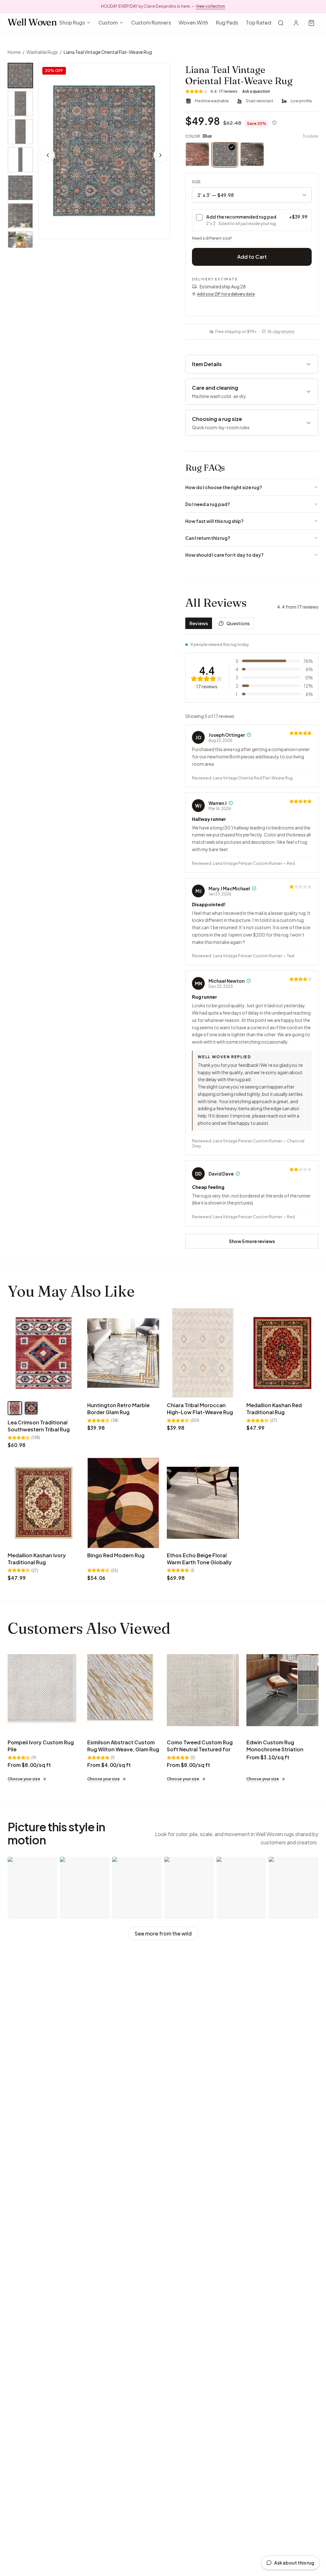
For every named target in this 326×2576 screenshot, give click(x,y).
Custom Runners (151, 22)
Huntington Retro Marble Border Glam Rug (118, 1409)
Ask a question (256, 91)
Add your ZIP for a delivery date (226, 294)
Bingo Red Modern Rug (116, 1555)
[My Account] (296, 23)
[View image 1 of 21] (20, 76)
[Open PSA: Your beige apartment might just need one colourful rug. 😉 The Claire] (32, 1888)
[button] (104, 151)
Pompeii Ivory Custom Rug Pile (41, 1746)
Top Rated (259, 22)
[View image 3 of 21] (20, 132)
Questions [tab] (238, 623)
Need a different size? (212, 238)
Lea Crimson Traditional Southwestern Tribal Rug (39, 1426)
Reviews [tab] (199, 623)
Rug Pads (227, 22)
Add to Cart (252, 257)
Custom (108, 22)
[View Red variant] (15, 1408)
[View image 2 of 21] (20, 104)
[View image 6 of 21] (20, 216)
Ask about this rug (294, 2563)
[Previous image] (48, 155)
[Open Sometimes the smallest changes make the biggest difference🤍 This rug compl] (241, 1888)
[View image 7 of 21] (20, 244)
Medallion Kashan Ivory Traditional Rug (37, 1559)
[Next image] (160, 155)
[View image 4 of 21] (20, 160)
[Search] (281, 23)
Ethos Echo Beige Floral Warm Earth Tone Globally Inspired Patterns (199, 1562)
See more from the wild (163, 1933)
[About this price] (274, 123)
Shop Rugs (72, 22)
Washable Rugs (42, 52)
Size (196, 182)
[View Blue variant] (31, 1408)
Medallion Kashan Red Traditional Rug (274, 1409)
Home (14, 52)
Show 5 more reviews (252, 1241)
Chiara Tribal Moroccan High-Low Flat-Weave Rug (200, 1409)
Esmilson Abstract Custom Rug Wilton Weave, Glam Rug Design (123, 1749)
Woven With (193, 22)
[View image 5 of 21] (20, 188)
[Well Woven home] (32, 23)
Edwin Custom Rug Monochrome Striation (275, 1746)
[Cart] (311, 23)
